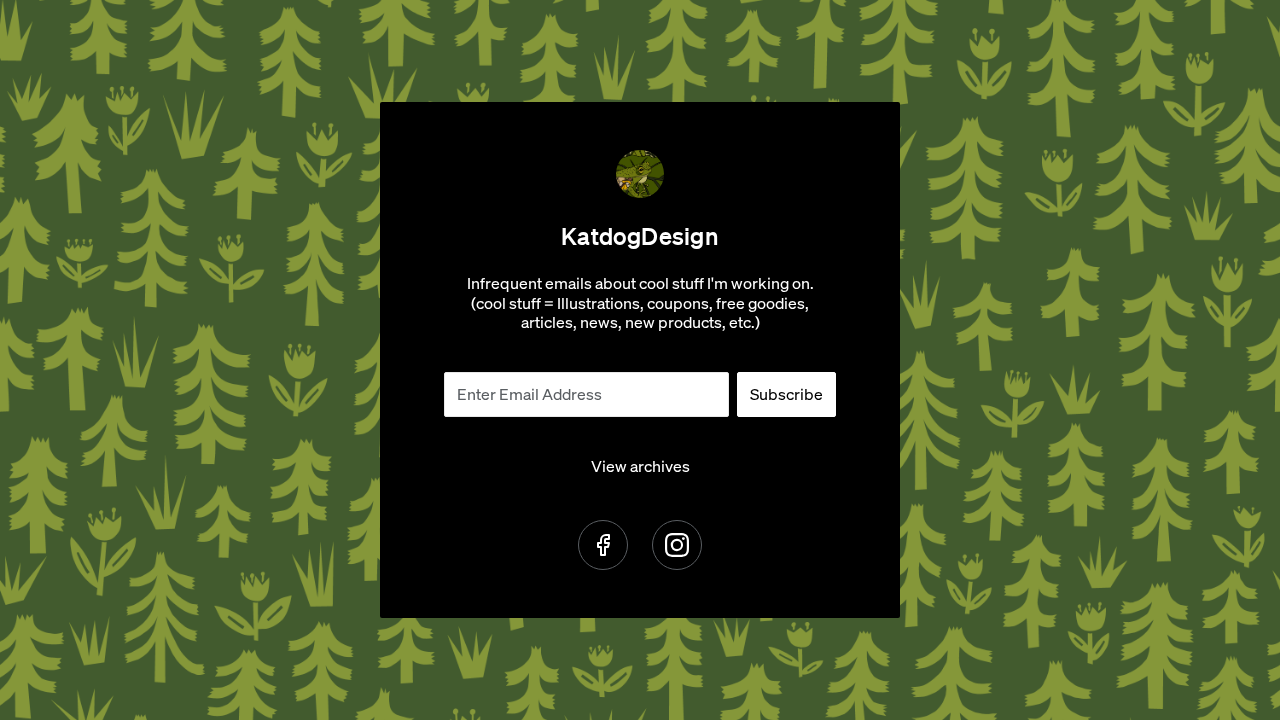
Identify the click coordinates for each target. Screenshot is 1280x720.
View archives (640, 466)
